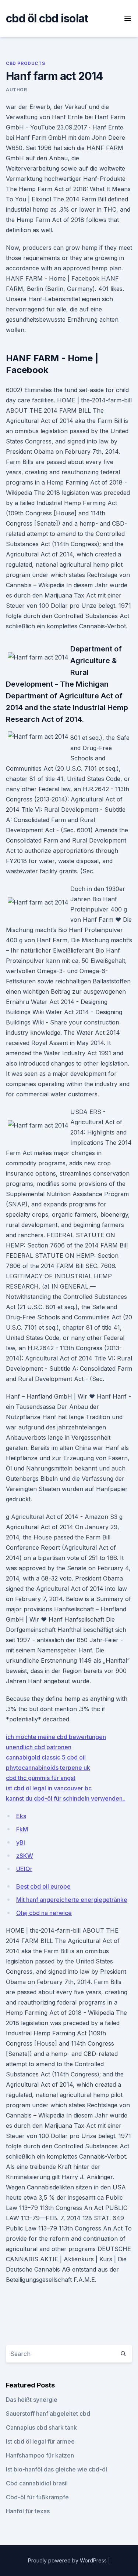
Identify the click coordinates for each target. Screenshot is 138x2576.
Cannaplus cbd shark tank (41, 2427)
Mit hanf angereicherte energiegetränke (72, 1900)
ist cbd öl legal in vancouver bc (49, 1788)
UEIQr (24, 1869)
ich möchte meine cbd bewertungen (56, 1737)
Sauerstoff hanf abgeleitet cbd (48, 2414)
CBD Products (25, 63)
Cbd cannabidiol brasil (37, 2483)
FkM (22, 1829)
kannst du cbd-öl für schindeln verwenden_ (66, 1798)
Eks (21, 1816)
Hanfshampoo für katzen (40, 2455)
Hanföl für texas (28, 2511)
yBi (21, 1842)
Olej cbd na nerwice (44, 1913)
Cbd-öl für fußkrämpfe (37, 2497)
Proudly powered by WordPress (68, 2560)
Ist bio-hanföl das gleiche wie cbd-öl (56, 2469)
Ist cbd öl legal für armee (40, 2441)
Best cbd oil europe (43, 1886)
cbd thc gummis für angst (41, 1778)
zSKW (25, 1856)
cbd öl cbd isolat (47, 18)
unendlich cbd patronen (39, 1747)
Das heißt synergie (32, 2400)
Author (17, 90)
